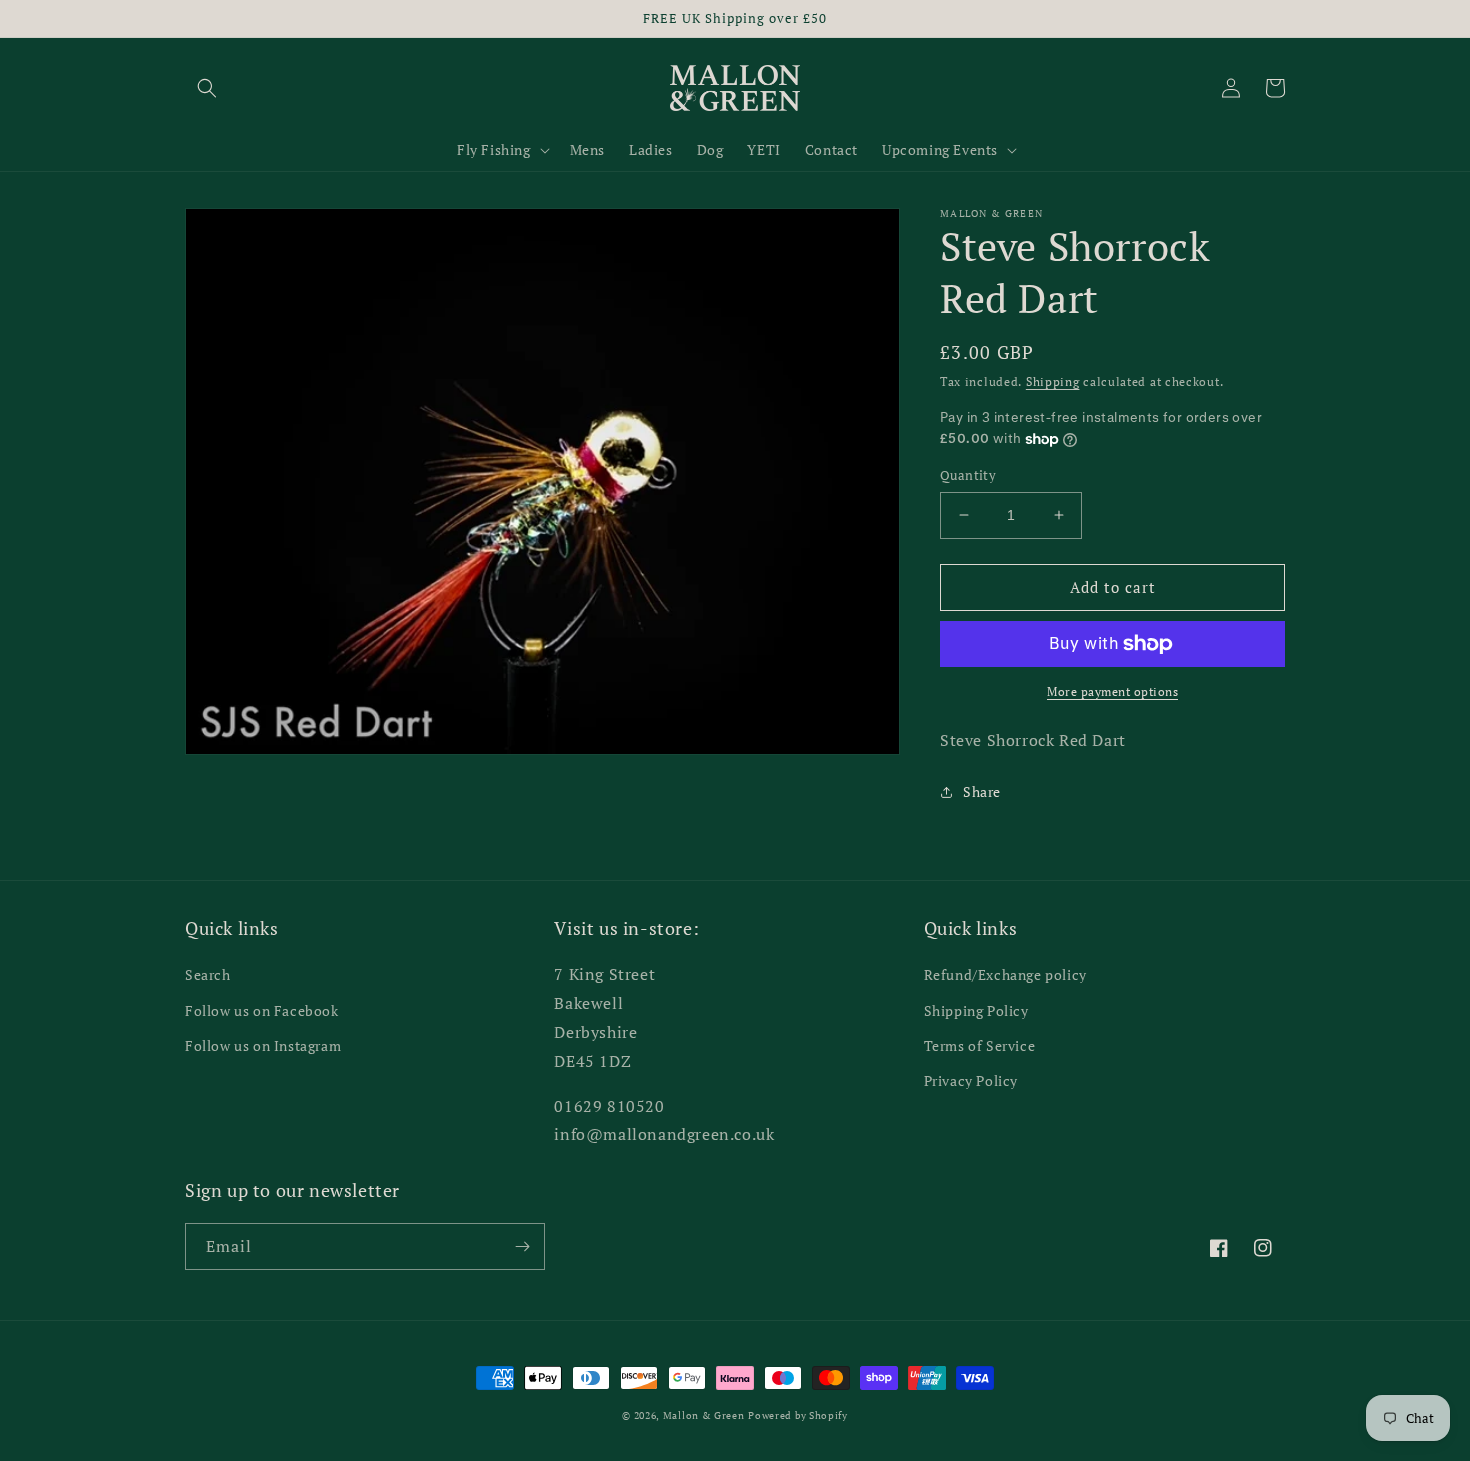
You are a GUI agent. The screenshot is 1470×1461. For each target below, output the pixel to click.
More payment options (1112, 691)
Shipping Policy (976, 1010)
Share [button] (982, 791)
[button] (207, 88)
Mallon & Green (704, 1415)
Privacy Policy (971, 1080)
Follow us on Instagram (263, 1045)
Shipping (1053, 381)
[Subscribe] (522, 1246)
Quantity (968, 475)
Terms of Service (980, 1045)
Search (208, 974)
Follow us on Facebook (262, 1010)
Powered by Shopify (798, 1415)
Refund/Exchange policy (1005, 974)
